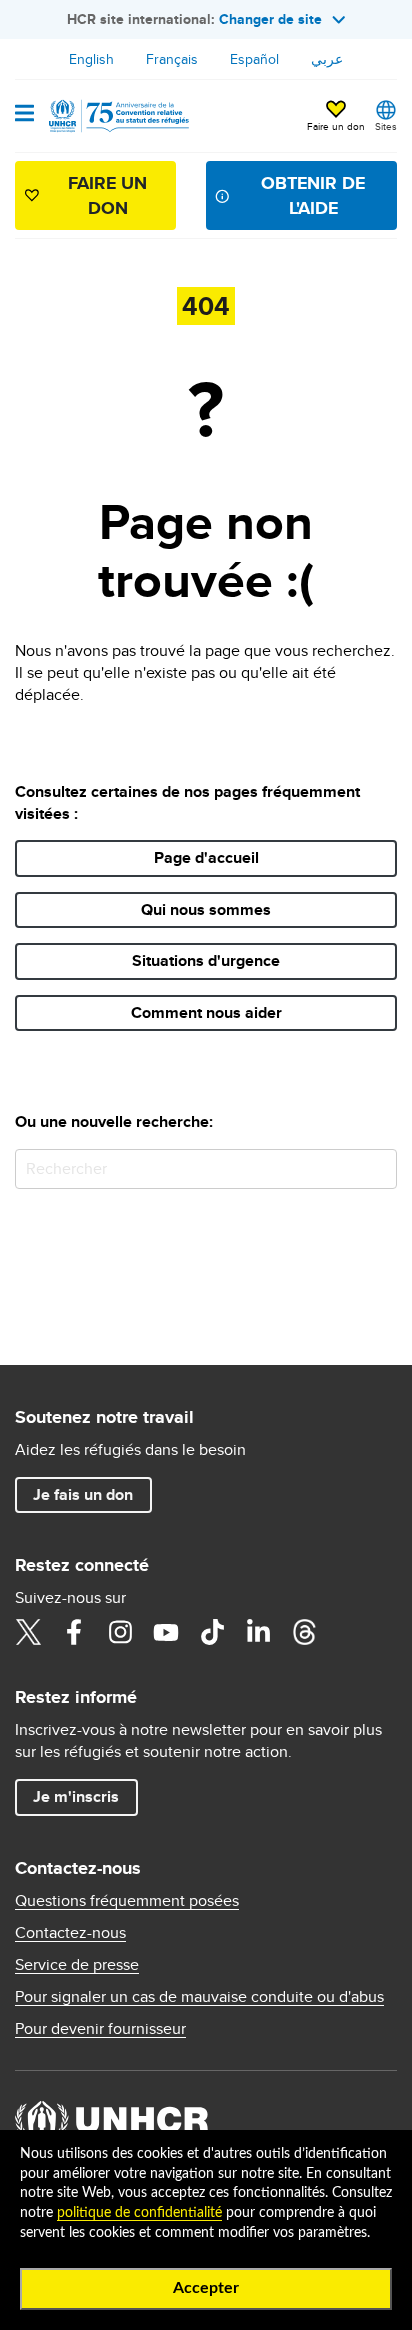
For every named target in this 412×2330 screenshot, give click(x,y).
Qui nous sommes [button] (206, 909)
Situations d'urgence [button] (206, 960)
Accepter (206, 2288)
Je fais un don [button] (83, 1494)
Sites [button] (386, 126)
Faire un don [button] (336, 126)
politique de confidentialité (139, 2213)
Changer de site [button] (270, 19)
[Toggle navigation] (24, 115)
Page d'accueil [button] (206, 857)
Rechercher (377, 1168)
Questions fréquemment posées (127, 1901)
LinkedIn (258, 1632)
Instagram (120, 1632)
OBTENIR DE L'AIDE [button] (313, 195)
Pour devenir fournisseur (100, 2029)
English (91, 59)
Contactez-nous (70, 1933)
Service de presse (77, 1965)
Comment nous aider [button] (206, 1012)
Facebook (74, 1632)
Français (172, 59)
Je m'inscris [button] (76, 1796)
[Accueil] (117, 116)
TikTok (212, 1632)
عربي (327, 59)
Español (254, 59)
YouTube (166, 1632)
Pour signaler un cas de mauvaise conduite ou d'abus (199, 1997)
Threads (304, 1632)
